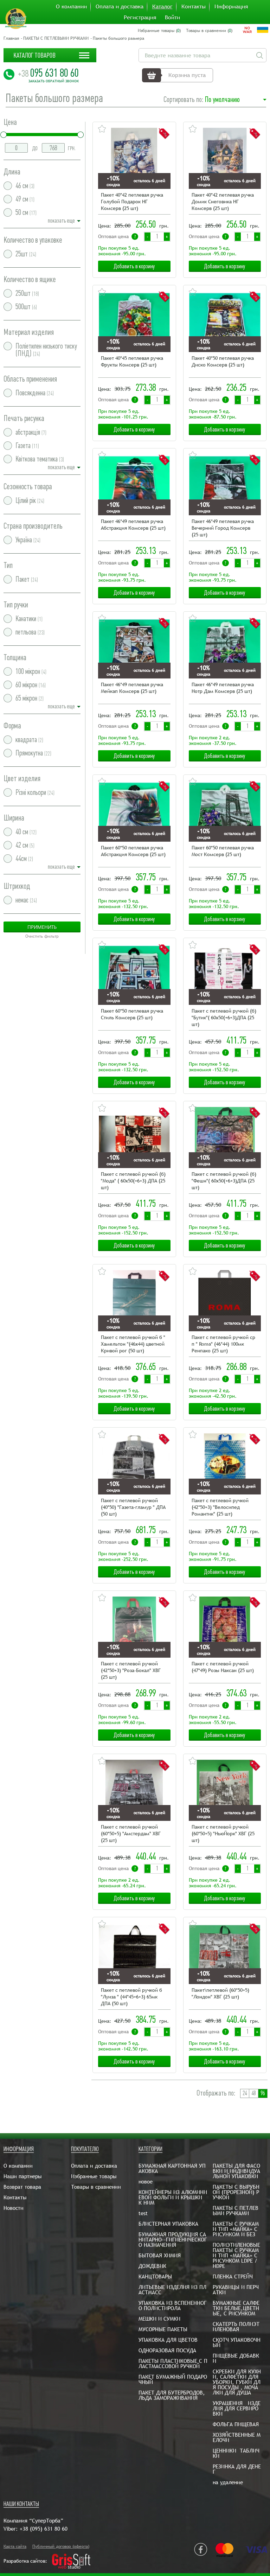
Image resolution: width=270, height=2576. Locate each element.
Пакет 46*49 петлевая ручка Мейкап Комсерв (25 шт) (132, 688)
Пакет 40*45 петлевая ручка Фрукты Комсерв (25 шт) (132, 361)
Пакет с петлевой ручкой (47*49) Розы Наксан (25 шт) (223, 1667)
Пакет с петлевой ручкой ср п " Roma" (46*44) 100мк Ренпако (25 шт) (223, 1344)
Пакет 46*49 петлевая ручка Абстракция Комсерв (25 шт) (133, 525)
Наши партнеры (22, 2176)
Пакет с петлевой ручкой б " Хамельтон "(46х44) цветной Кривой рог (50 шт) (133, 1344)
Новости (14, 2208)
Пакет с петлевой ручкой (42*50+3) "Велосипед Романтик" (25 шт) (220, 1507)
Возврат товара (22, 2187)
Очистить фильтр (42, 936)
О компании (71, 7)
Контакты (194, 7)
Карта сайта (15, 2546)
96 (263, 2093)
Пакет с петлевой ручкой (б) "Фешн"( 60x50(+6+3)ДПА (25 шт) (224, 1181)
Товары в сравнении (96, 2187)
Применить (42, 927)
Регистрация (140, 18)
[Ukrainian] (263, 30)
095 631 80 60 (48, 73)
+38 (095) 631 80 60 (44, 2529)
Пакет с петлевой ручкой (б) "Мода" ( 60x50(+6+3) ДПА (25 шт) (133, 1181)
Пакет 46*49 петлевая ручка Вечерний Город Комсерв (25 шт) (223, 528)
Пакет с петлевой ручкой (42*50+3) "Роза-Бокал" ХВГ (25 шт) (131, 1670)
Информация (231, 7)
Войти (172, 18)
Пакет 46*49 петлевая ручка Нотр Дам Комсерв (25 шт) (223, 688)
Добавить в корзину (134, 266)
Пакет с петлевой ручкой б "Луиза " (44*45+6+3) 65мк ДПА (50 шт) (131, 1997)
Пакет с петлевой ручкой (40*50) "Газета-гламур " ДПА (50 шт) (133, 1507)
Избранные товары (94, 2176)
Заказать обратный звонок (54, 81)
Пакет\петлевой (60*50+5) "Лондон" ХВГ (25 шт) (220, 1993)
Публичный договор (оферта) (61, 2546)
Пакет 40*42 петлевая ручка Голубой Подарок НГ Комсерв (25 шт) (132, 202)
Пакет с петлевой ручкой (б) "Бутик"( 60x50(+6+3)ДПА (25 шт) (224, 1018)
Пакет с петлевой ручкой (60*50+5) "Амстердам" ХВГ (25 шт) (131, 1834)
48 (253, 2093)
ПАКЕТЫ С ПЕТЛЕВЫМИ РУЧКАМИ (56, 38)
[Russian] (247, 30)
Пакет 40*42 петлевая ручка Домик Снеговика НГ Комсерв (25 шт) (223, 202)
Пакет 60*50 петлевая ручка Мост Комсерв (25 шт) (223, 851)
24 (245, 2093)
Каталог (162, 7)
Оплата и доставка (120, 7)
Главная (11, 38)
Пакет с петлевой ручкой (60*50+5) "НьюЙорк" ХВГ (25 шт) (223, 1834)
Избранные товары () (159, 31)
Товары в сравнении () (209, 31)
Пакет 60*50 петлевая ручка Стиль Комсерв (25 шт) (132, 1014)
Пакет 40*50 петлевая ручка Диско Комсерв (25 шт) (223, 361)
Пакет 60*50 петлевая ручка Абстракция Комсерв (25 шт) (133, 851)
